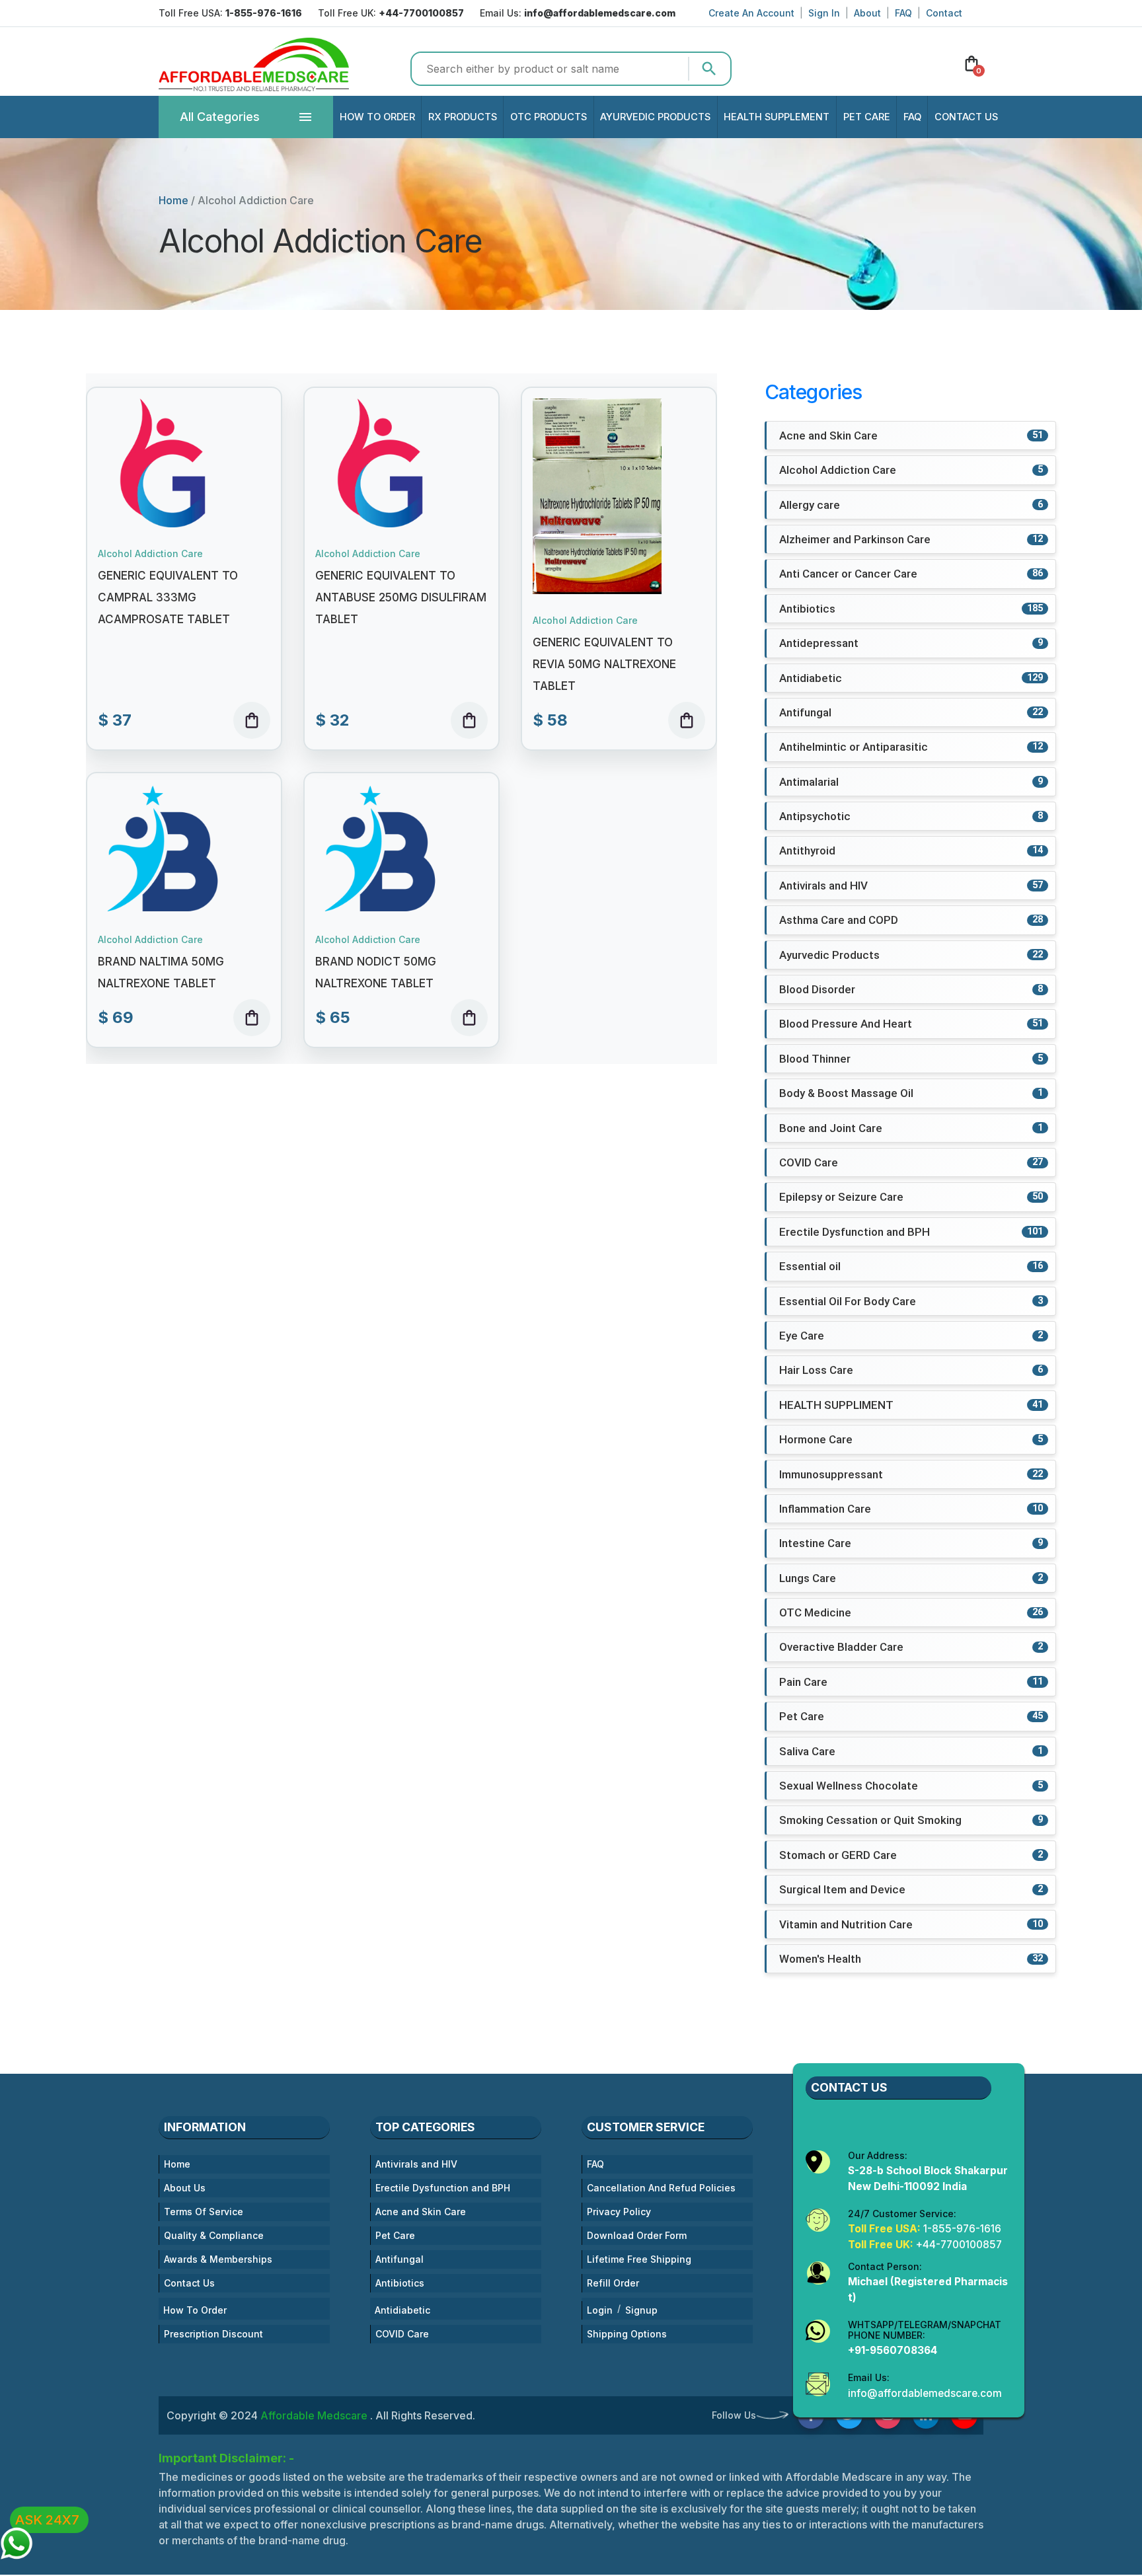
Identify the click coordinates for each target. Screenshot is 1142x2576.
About (867, 13)
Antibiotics (400, 2283)
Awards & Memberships (218, 2259)
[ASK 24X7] (17, 2537)
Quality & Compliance (214, 2235)
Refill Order (613, 2283)
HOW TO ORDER (377, 117)
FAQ (903, 13)
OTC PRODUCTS (549, 117)
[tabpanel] (401, 711)
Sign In (824, 13)
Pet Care (395, 2235)
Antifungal (400, 2259)
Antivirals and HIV (416, 2164)
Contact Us (189, 2283)
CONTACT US (966, 117)
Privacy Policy (619, 2212)
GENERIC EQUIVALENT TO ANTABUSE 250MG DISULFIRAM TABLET (401, 597)
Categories (220, 117)
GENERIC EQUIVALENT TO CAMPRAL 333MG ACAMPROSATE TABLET (168, 597)
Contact (944, 13)
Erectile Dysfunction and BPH (443, 2188)
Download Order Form (637, 2235)
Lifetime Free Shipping (639, 2259)
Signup (641, 2310)
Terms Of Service (204, 2212)
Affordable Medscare (315, 2415)
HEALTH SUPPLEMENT (777, 117)
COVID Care (402, 2334)
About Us (185, 2188)
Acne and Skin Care (421, 2212)
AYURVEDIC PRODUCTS (655, 117)
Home (173, 200)
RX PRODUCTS (463, 117)
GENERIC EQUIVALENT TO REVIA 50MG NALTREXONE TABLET (604, 664)
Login (600, 2310)
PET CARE (867, 117)
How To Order (195, 2310)
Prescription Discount (213, 2334)
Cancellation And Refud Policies (661, 2188)
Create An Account (751, 13)
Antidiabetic (402, 2310)
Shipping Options (627, 2334)
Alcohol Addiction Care (150, 554)
